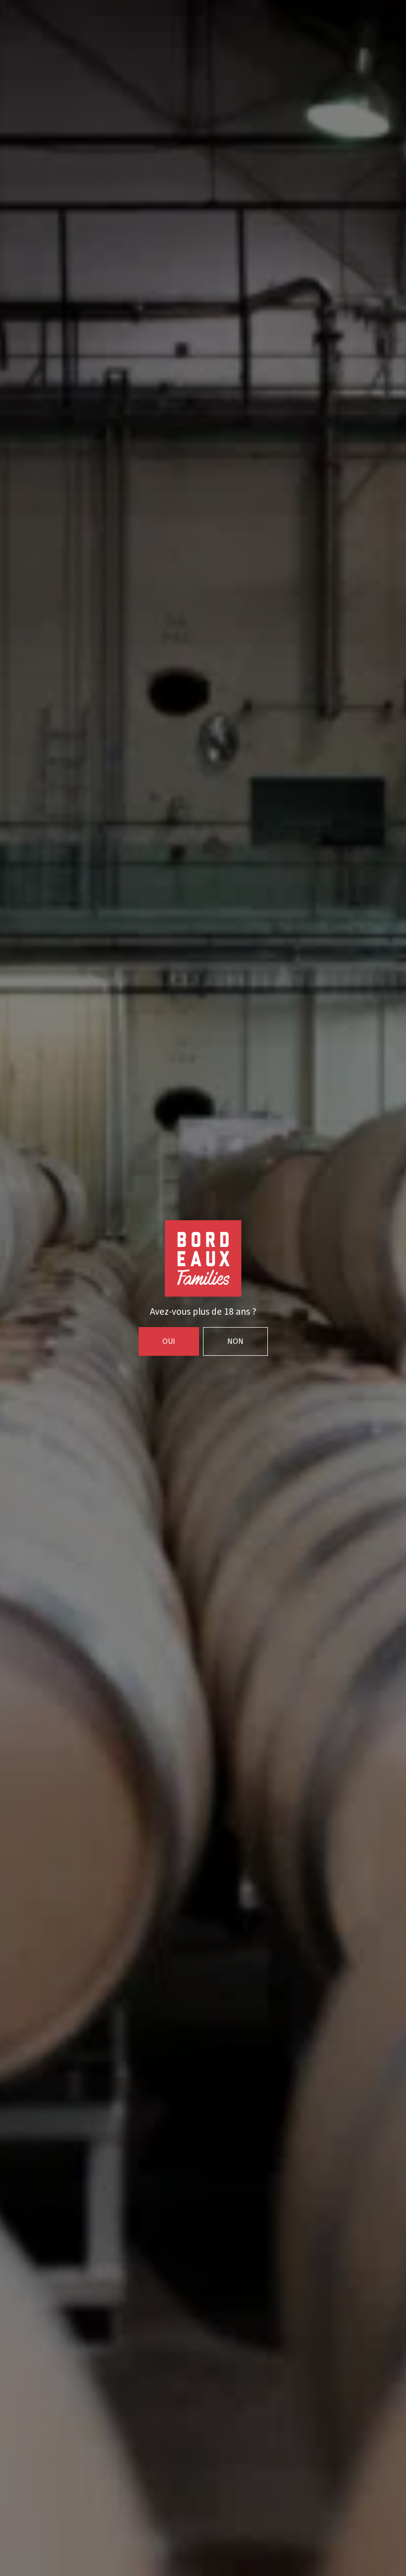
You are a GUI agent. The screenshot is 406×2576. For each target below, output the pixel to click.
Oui (169, 1341)
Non (235, 1341)
